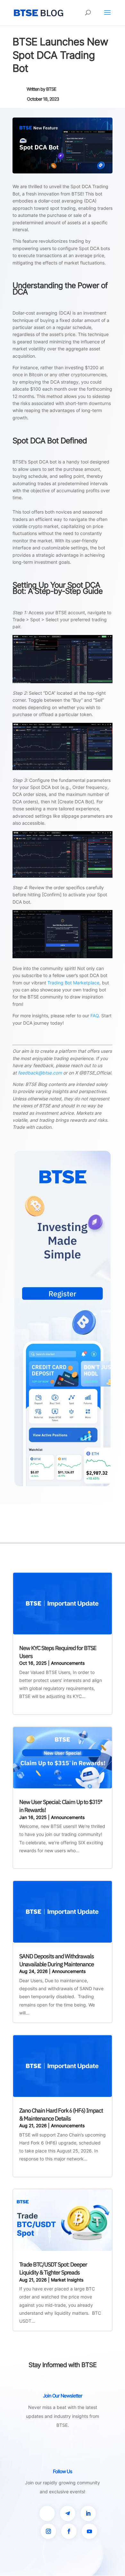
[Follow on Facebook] (69, 2531)
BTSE (51, 89)
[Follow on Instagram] (48, 2531)
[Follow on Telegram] (68, 2513)
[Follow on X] (47, 2513)
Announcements (68, 1663)
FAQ (95, 1016)
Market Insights (67, 2280)
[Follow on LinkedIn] (88, 2513)
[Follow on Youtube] (89, 2531)
